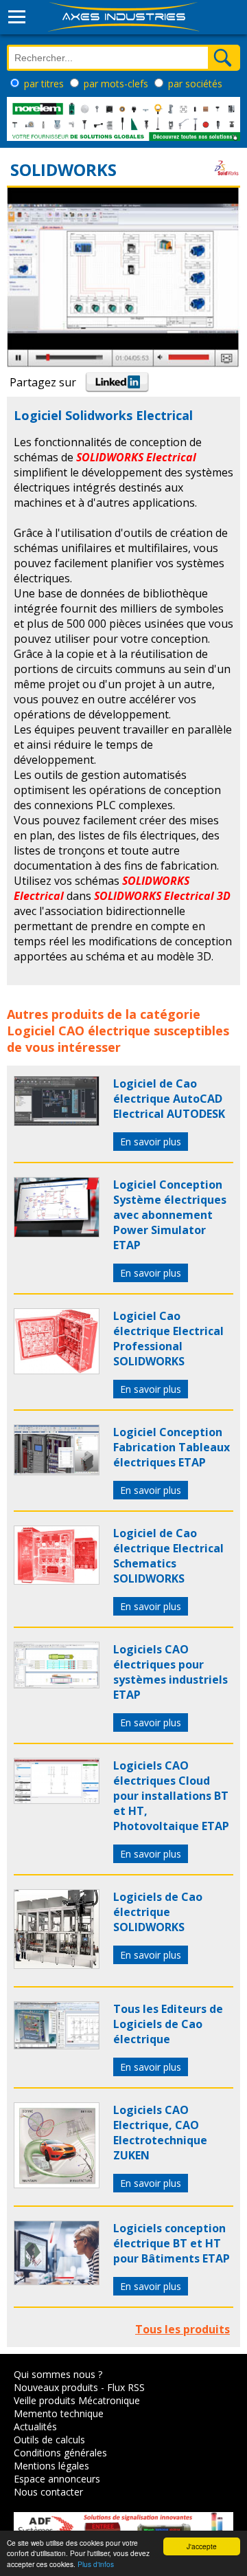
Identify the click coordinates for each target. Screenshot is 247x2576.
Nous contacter (48, 2492)
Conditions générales (60, 2453)
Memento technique (59, 2413)
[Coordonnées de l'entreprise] (226, 178)
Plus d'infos (96, 2564)
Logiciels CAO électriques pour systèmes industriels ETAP (170, 1672)
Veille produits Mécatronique (77, 2400)
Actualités (35, 2426)
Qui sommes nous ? (58, 2374)
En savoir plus (151, 1142)
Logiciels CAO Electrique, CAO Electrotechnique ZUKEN (160, 2133)
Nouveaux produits (56, 2387)
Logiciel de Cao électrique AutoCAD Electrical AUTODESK (169, 1099)
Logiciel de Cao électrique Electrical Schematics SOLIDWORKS (168, 1556)
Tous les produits (183, 2329)
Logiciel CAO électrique (79, 1031)
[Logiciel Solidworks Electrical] (57, 1122)
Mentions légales (51, 2466)
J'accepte (202, 2546)
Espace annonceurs (57, 2479)
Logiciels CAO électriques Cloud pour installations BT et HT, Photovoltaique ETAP (171, 1796)
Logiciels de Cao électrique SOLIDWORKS (158, 1912)
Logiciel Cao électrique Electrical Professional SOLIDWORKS (168, 1339)
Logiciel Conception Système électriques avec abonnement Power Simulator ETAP (170, 1215)
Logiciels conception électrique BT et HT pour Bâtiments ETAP (172, 2243)
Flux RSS (126, 2387)
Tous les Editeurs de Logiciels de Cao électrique (168, 2024)
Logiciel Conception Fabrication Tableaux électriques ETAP (172, 1447)
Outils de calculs (49, 2440)
